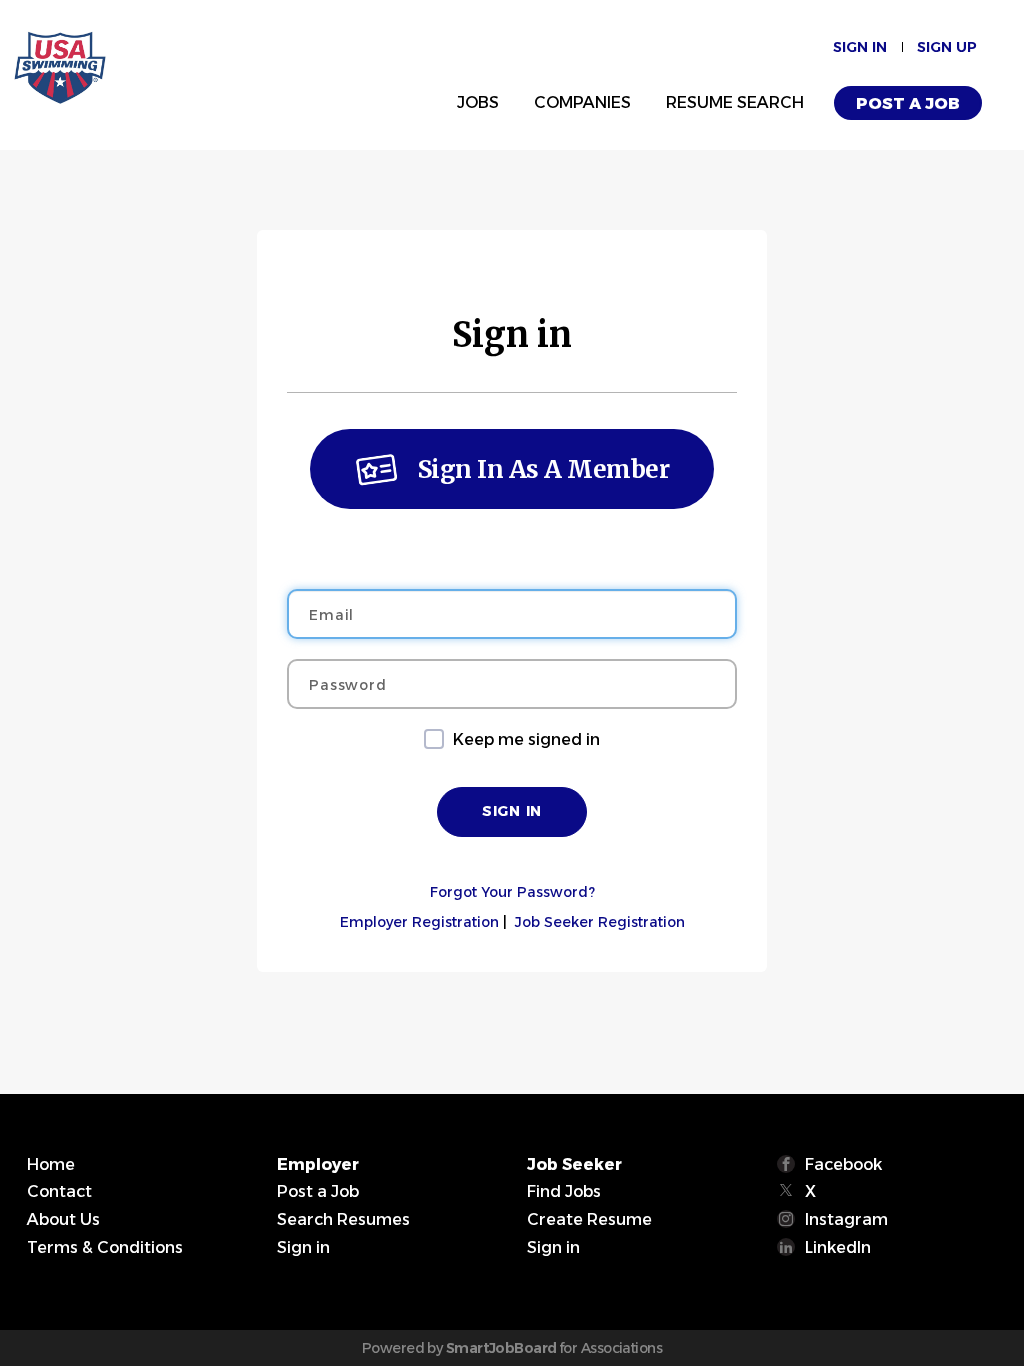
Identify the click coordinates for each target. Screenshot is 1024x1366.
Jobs (478, 102)
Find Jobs (564, 1191)
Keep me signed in (526, 739)
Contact (59, 1191)
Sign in (860, 47)
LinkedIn (838, 1247)
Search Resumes (343, 1219)
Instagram (846, 1219)
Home (51, 1164)
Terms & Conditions (105, 1247)
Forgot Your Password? (512, 892)
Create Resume (589, 1219)
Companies (582, 102)
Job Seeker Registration (600, 922)
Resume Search (735, 102)
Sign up (947, 47)
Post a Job (908, 103)
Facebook (843, 1164)
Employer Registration (419, 922)
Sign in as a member (544, 469)
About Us (63, 1219)
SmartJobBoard (501, 1348)
